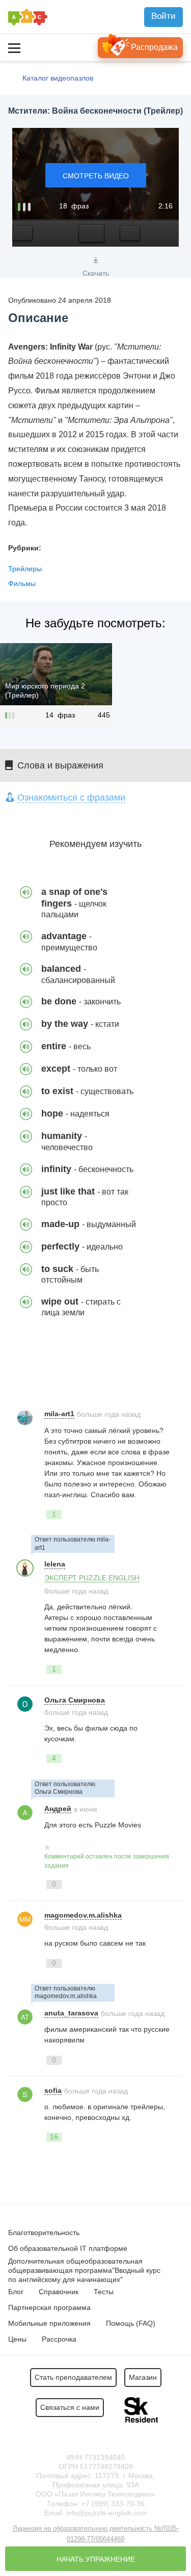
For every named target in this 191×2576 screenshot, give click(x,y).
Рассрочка (59, 2339)
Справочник (59, 2292)
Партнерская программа (49, 2307)
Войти (163, 16)
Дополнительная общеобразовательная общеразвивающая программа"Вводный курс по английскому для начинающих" (84, 2270)
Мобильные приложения (49, 2323)
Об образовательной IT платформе (68, 2248)
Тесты (104, 2292)
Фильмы (22, 583)
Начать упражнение (96, 2559)
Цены (17, 2339)
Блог (16, 2292)
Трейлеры (25, 569)
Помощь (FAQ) (131, 2323)
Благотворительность (44, 2233)
